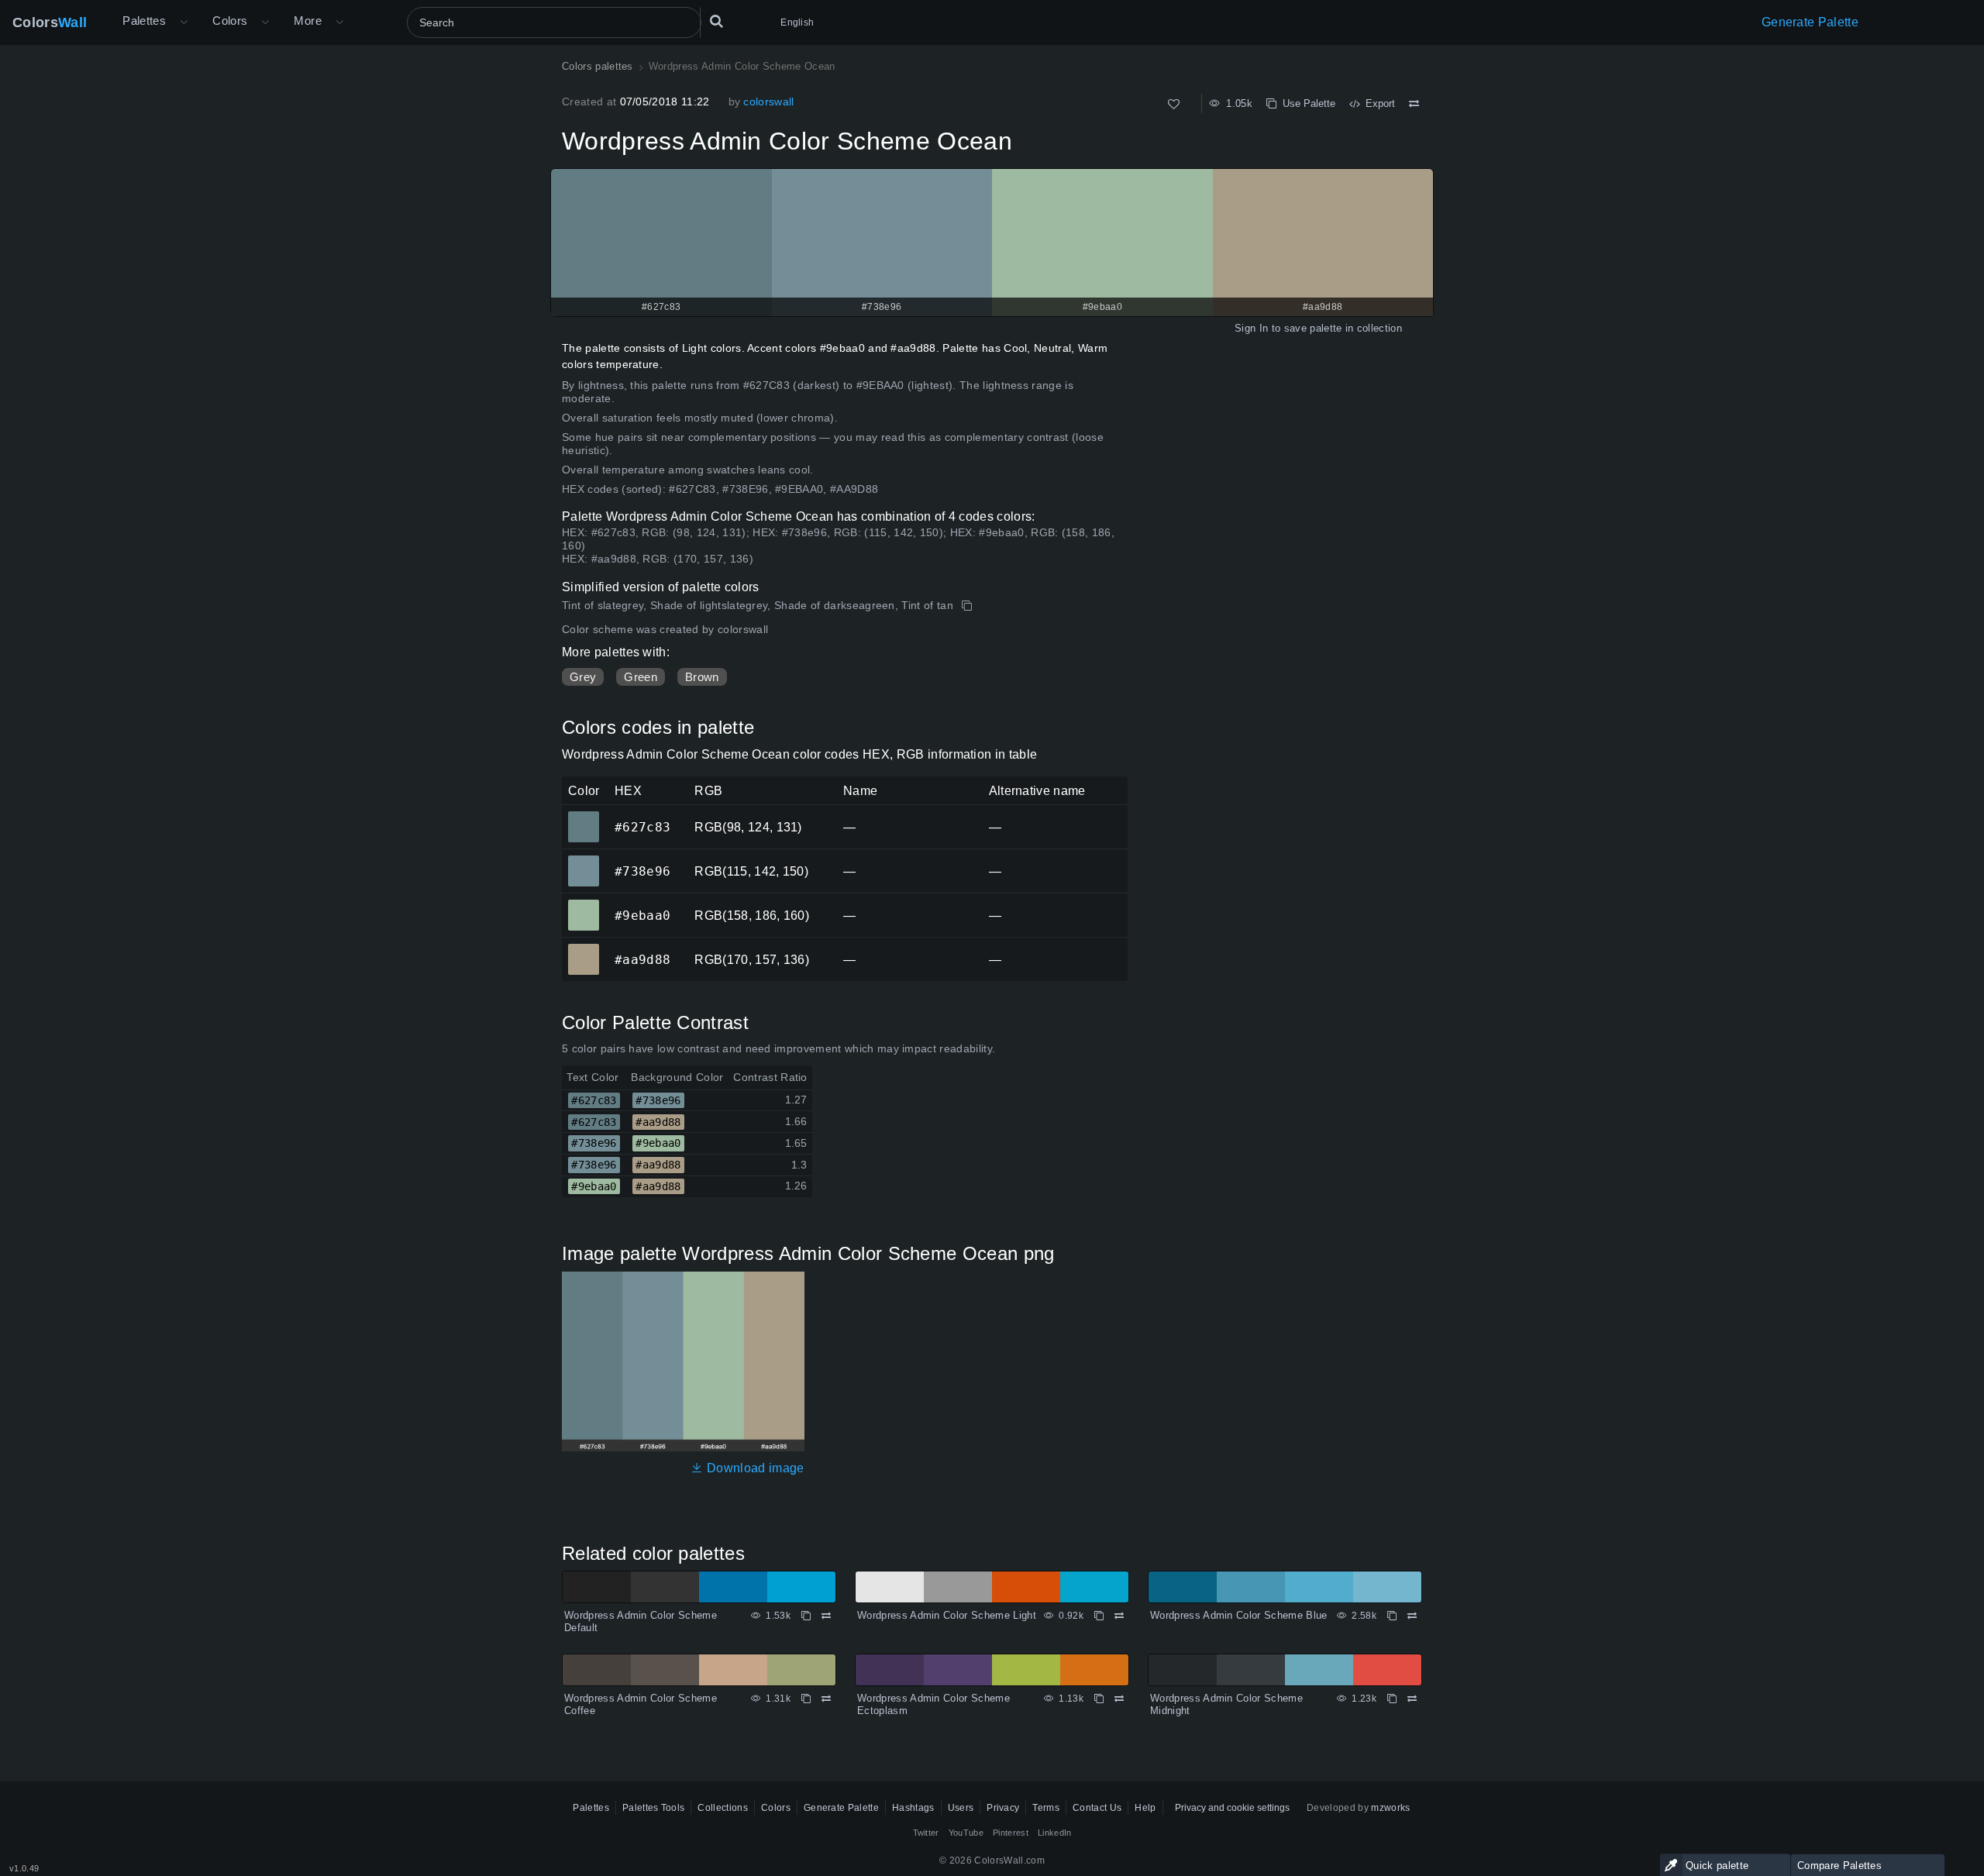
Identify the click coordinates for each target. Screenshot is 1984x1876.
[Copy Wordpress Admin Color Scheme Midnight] (1392, 1699)
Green (641, 677)
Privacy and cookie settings (1232, 1808)
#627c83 (583, 816)
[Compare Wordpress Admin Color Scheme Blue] (1412, 1616)
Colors (50, 22)
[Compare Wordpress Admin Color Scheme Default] (826, 1616)
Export (1377, 103)
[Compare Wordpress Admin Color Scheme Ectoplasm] (1119, 1699)
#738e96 (583, 860)
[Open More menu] (184, 22)
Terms (1046, 1808)
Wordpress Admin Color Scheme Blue (1239, 1615)
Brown (702, 677)
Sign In (1251, 328)
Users (961, 1808)
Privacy (1003, 1808)
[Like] (1174, 104)
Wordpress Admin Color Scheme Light (947, 1615)
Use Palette (1306, 103)
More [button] (308, 21)
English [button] (797, 22)
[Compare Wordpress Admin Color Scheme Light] (1119, 1616)
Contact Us (1097, 1808)
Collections (723, 1808)
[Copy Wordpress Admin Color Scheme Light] (1099, 1616)
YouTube (966, 1833)
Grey (583, 677)
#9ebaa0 (583, 904)
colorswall (768, 102)
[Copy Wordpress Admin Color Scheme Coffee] (806, 1699)
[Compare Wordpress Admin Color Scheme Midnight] (1412, 1699)
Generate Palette (1810, 22)
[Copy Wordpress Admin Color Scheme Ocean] (968, 606)
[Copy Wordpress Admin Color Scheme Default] (806, 1616)
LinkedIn (1055, 1833)
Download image (754, 1468)
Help (1145, 1808)
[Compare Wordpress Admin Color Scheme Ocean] (1414, 104)
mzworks (1390, 1808)
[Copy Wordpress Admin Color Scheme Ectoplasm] (1099, 1699)
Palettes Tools (653, 1808)
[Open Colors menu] (265, 22)
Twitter (926, 1833)
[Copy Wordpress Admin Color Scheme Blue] (1392, 1616)
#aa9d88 (583, 948)
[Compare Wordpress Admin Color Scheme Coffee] (826, 1699)
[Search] (716, 22)
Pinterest (1011, 1833)
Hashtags (913, 1808)
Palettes (144, 21)
